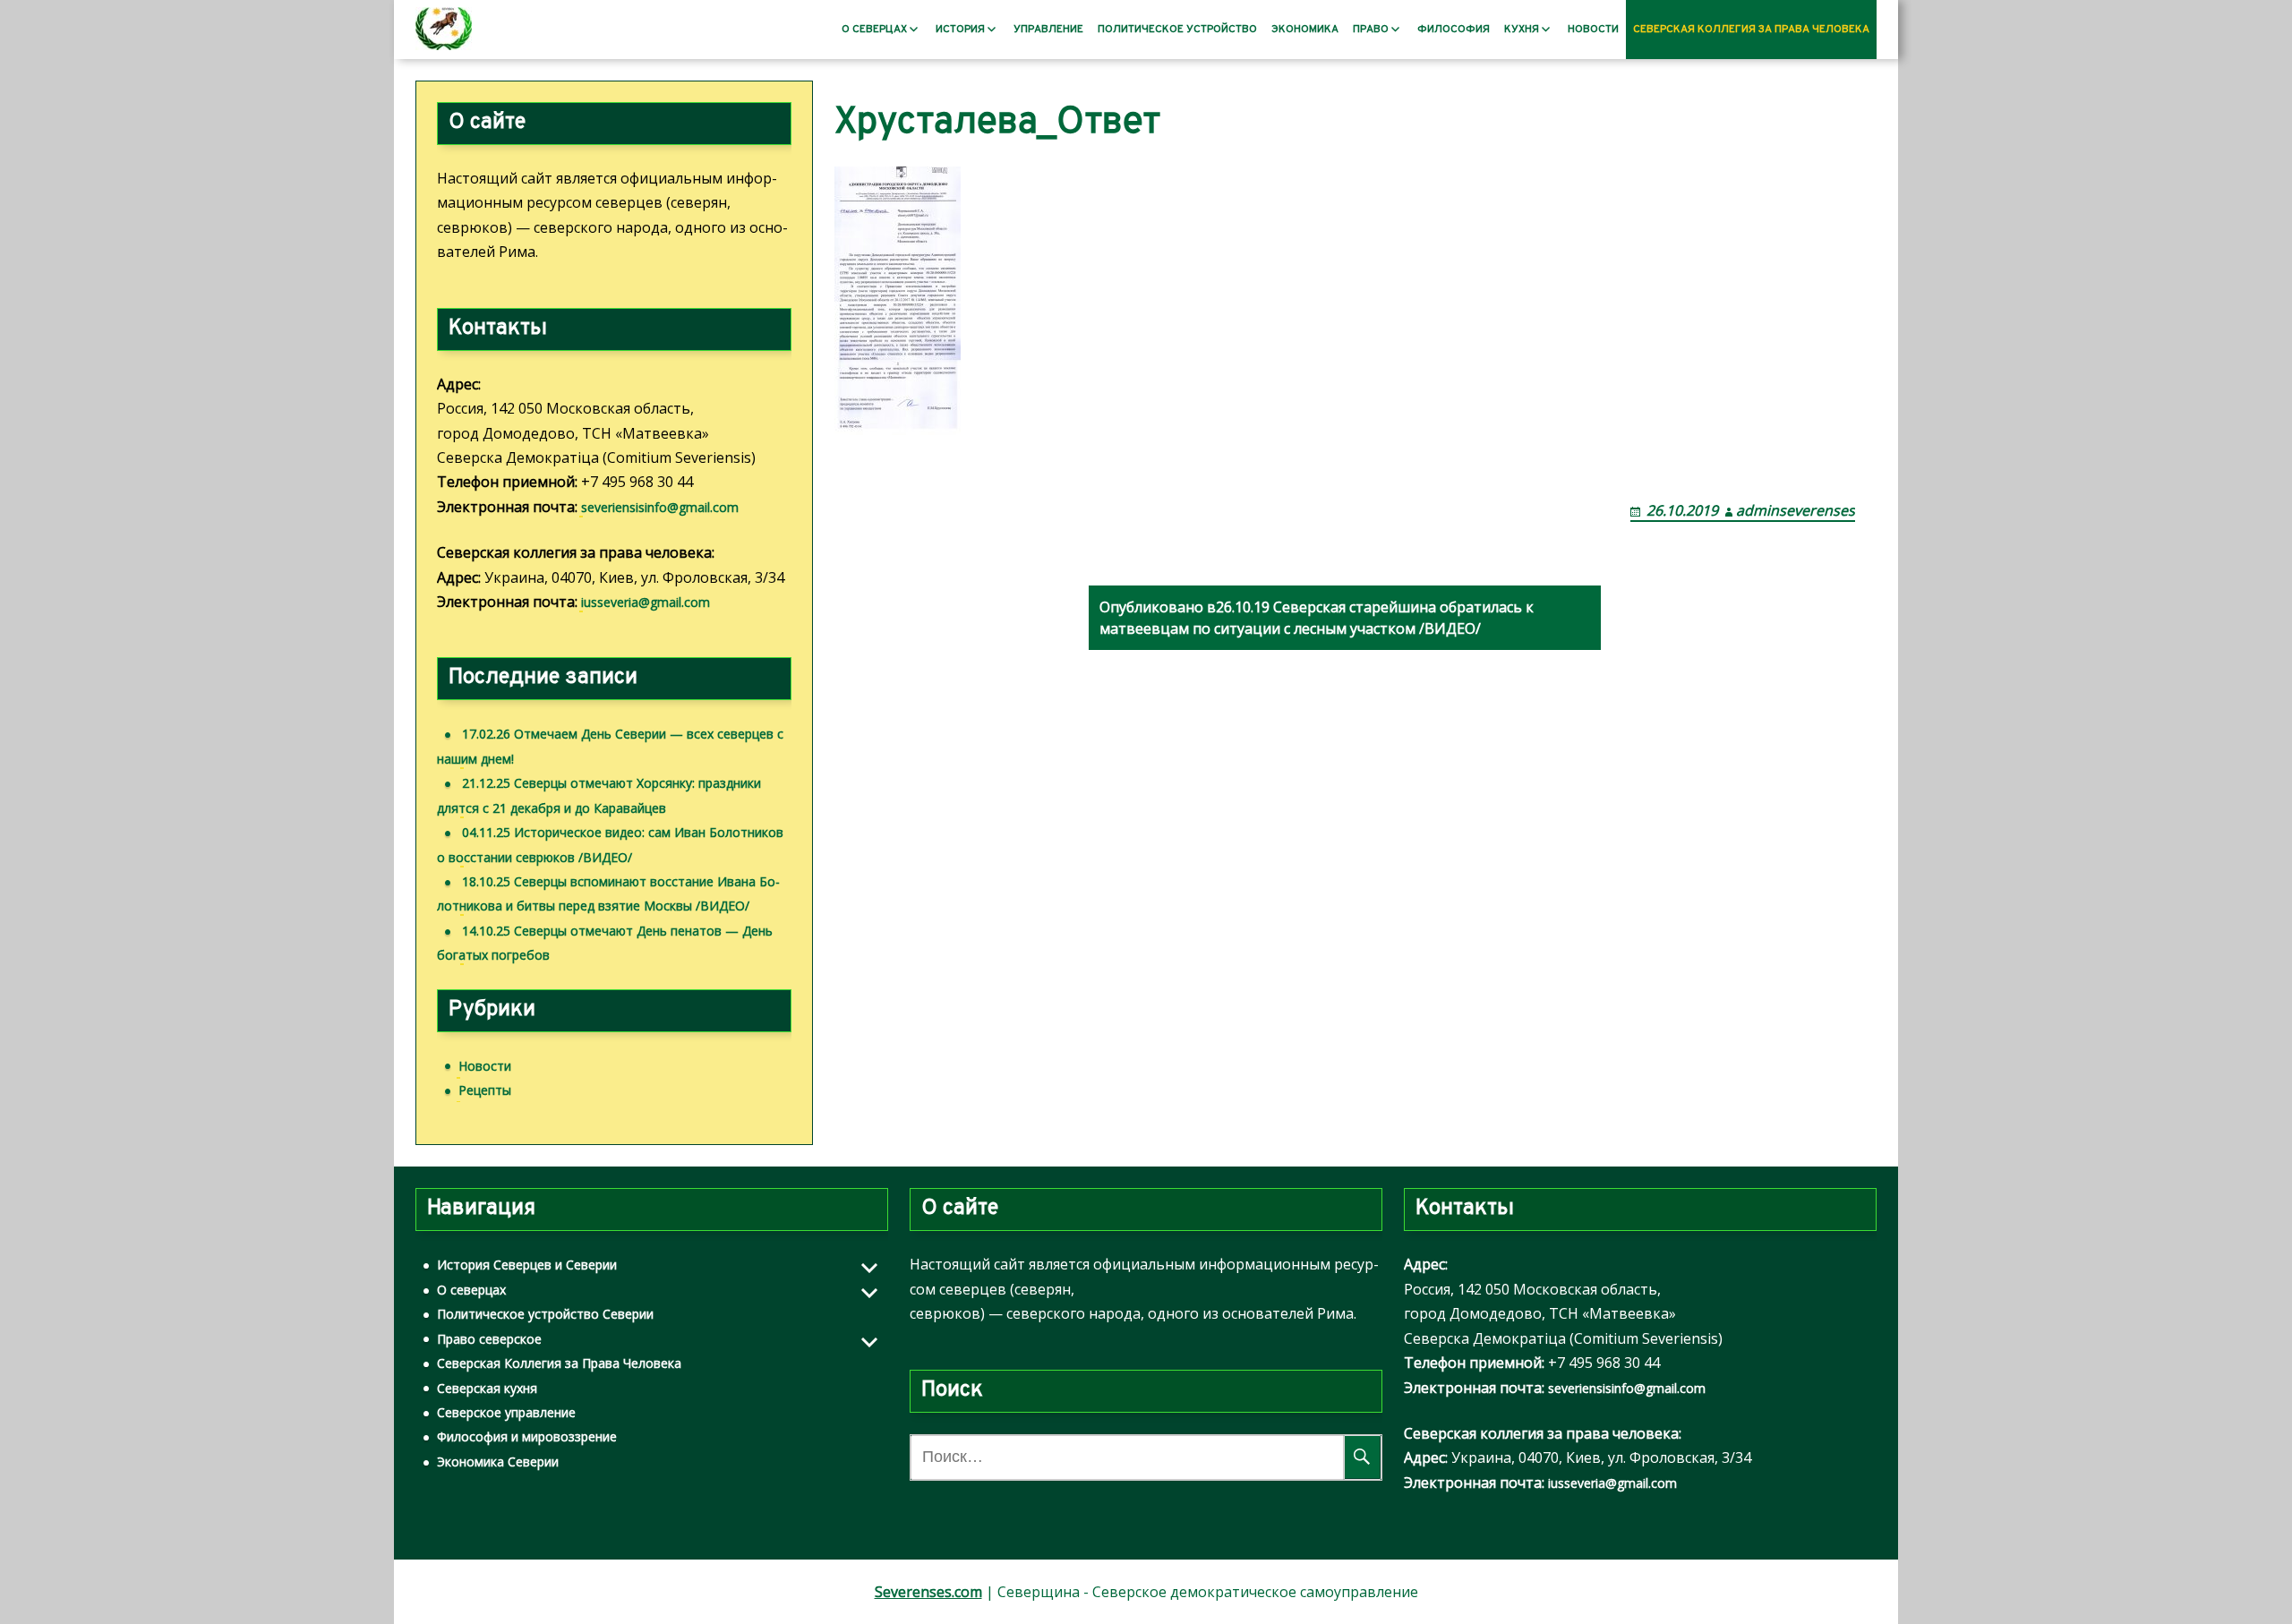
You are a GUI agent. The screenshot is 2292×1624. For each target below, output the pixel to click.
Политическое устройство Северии (545, 1314)
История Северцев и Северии (527, 1265)
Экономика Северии (498, 1462)
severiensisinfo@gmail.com (660, 507)
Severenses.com (928, 1592)
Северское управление (506, 1412)
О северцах (874, 30)
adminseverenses (1796, 510)
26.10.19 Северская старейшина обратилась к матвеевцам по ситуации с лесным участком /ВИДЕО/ (1317, 618)
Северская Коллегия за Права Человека (1751, 30)
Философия (1454, 30)
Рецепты (485, 1090)
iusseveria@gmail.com (646, 602)
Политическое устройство (1177, 30)
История (960, 30)
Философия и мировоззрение (527, 1436)
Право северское (489, 1339)
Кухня (1522, 30)
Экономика (1305, 30)
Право (1371, 30)
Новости (1593, 30)
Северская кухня (487, 1388)
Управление (1048, 30)
